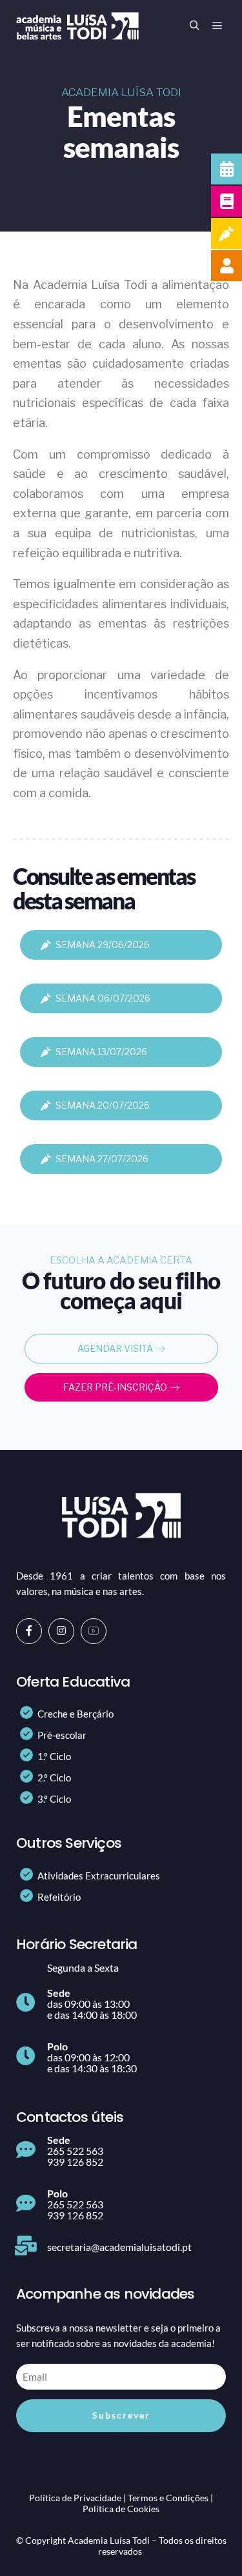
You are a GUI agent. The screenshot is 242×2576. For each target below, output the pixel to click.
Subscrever (121, 2415)
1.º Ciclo (54, 1756)
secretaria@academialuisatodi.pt (119, 2247)
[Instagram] (61, 1631)
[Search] (194, 26)
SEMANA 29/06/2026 (103, 945)
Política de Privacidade (75, 2498)
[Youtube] (94, 1631)
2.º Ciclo (54, 1778)
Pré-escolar (62, 1735)
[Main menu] (217, 26)
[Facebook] (29, 1631)
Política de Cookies (121, 2509)
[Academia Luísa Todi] (77, 26)
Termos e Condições (168, 2498)
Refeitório (59, 1897)
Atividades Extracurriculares (99, 1876)
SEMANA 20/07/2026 (103, 1105)
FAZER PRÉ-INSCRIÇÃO (115, 1387)
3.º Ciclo (54, 1799)
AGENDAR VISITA (115, 1348)
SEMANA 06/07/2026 (103, 998)
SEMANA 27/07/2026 (102, 1159)
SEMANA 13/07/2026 (101, 1052)
